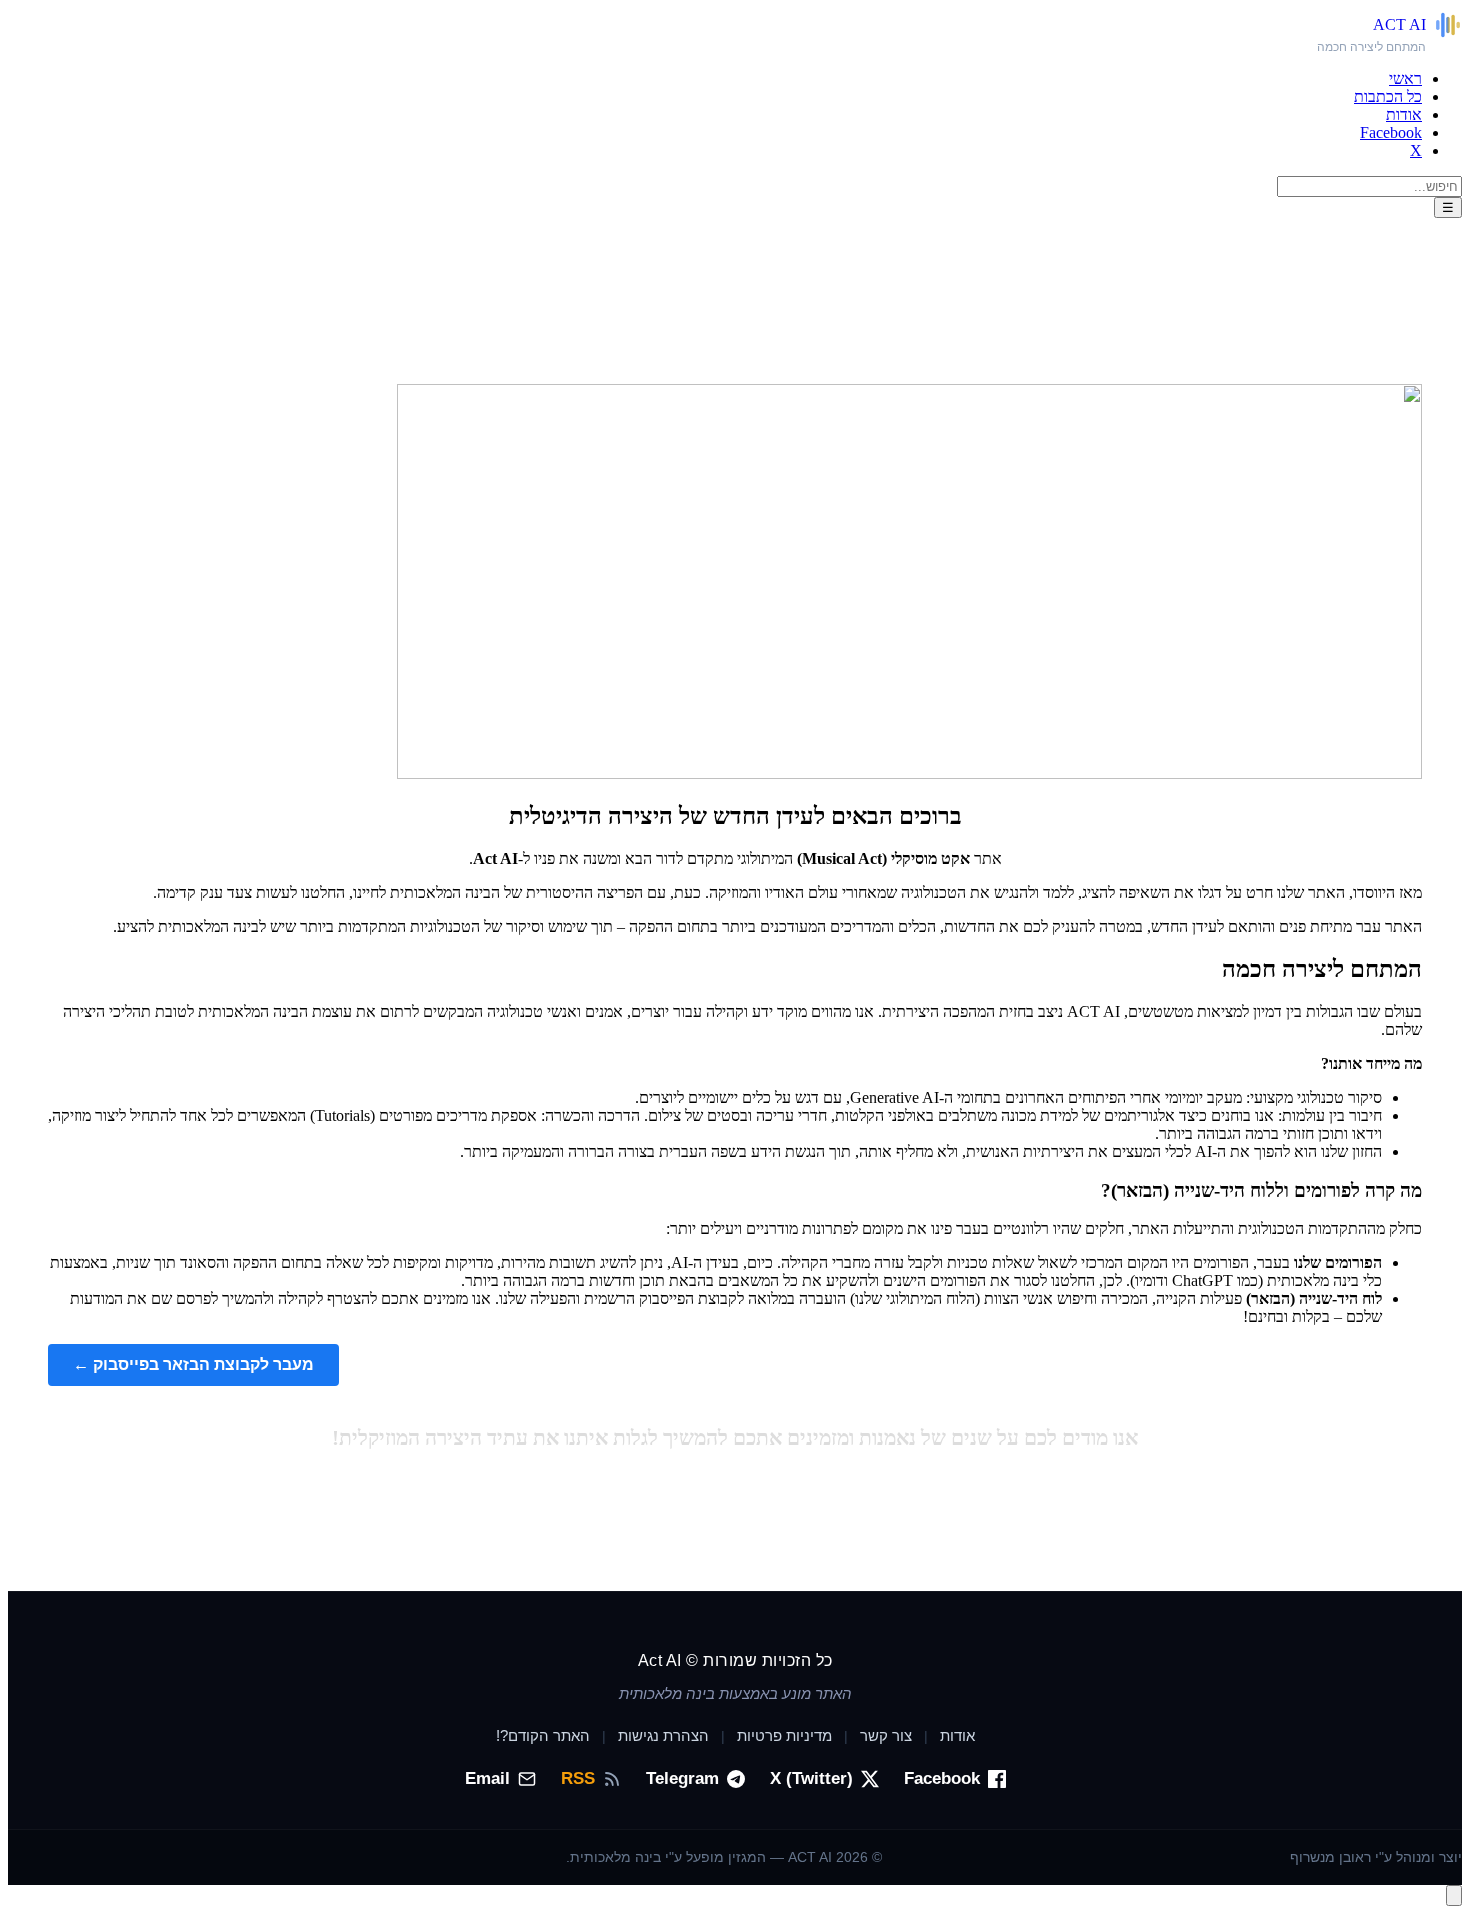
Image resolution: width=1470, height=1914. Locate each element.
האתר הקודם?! (543, 1735)
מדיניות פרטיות (784, 1735)
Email (487, 1778)
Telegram (682, 1778)
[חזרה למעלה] (1454, 1895)
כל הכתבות (1388, 96)
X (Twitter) (811, 1778)
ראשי (1405, 78)
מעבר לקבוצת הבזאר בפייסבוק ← (193, 1364)
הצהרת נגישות (663, 1735)
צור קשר (886, 1735)
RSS (578, 1778)
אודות (1404, 114)
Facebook (1391, 132)
